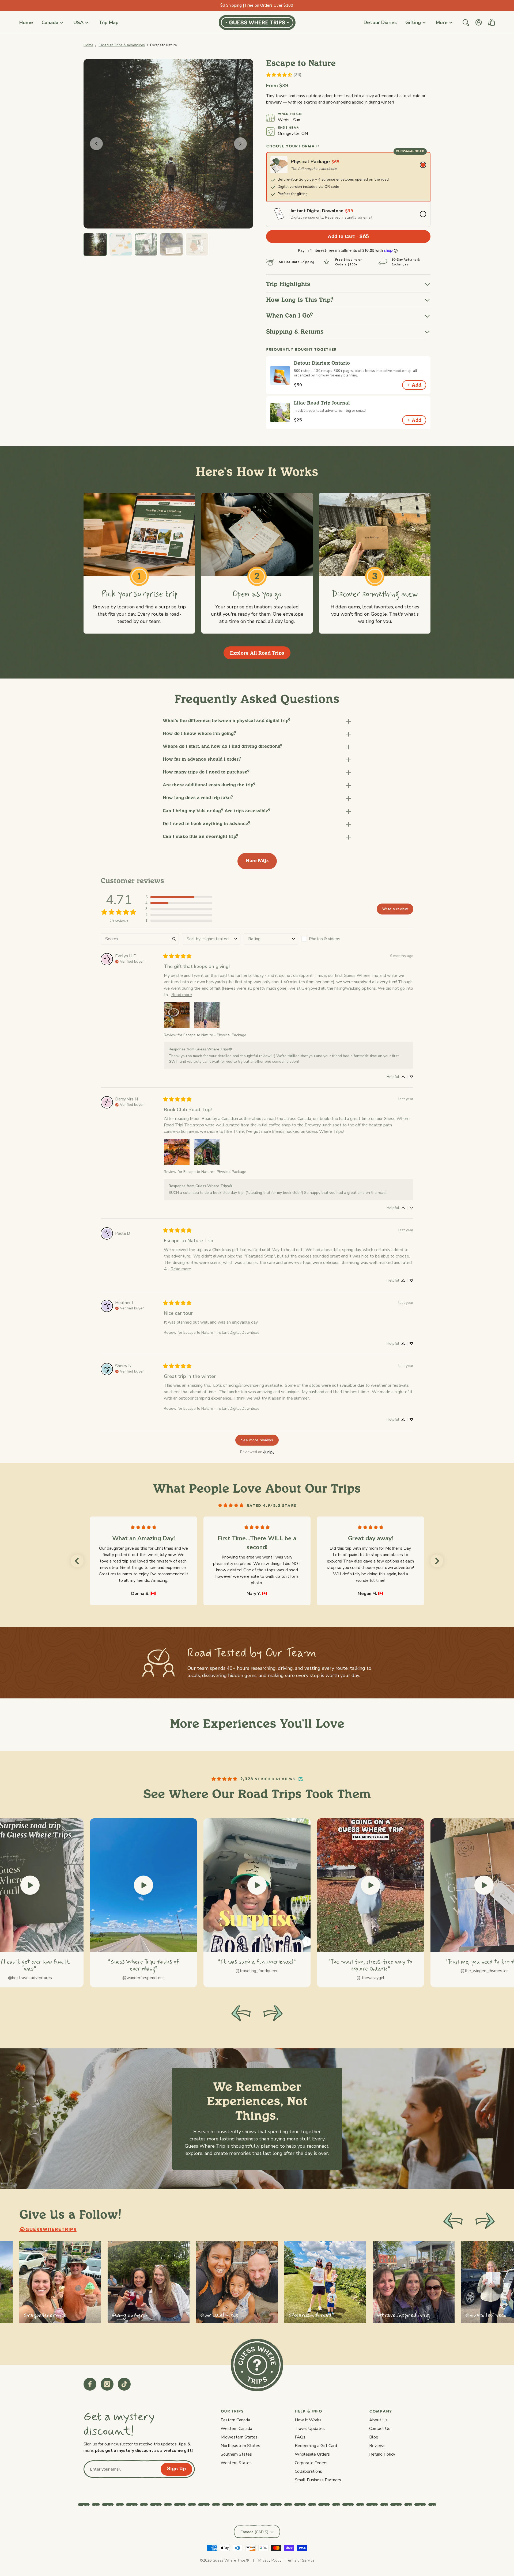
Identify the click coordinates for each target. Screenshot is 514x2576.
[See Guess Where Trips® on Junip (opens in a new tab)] (269, 1452)
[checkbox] (329, 939)
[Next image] (240, 144)
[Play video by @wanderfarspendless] (143, 1885)
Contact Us (380, 2429)
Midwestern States (239, 2437)
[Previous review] (77, 1561)
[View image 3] (146, 244)
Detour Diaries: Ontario (322, 363)
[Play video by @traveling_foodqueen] (257, 1885)
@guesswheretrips (48, 2230)
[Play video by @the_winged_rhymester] (484, 1885)
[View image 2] (121, 244)
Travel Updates (310, 2429)
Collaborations (308, 2471)
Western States (236, 2463)
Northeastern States (240, 2446)
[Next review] (437, 1561)
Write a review (395, 909)
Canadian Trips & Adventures (122, 45)
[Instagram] (107, 2384)
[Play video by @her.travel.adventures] (30, 1885)
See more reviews (257, 1440)
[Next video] (273, 2013)
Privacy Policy (270, 2560)
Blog (374, 2437)
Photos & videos (325, 939)
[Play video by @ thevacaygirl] (371, 1885)
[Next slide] (485, 2221)
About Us (378, 2420)
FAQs (300, 2437)
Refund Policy (382, 2454)
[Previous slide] (453, 2221)
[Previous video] (241, 2013)
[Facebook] (90, 2384)
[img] (129, 961)
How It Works (308, 2420)
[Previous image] (96, 144)
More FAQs (257, 861)
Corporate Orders (311, 2463)
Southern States (236, 2454)
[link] (284, 75)
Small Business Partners (318, 2480)
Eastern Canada (235, 2420)
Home (88, 45)
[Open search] (466, 22)
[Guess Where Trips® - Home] (257, 22)
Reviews (377, 2446)
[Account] (479, 22)
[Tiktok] (124, 2384)
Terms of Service (300, 2560)
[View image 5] (197, 244)
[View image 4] (171, 244)
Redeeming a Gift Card (316, 2446)
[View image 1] (95, 244)
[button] (257, 721)
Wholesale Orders (312, 2454)
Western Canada (236, 2429)
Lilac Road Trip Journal (322, 403)
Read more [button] (182, 995)
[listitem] (60, 2282)
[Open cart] (492, 22)
